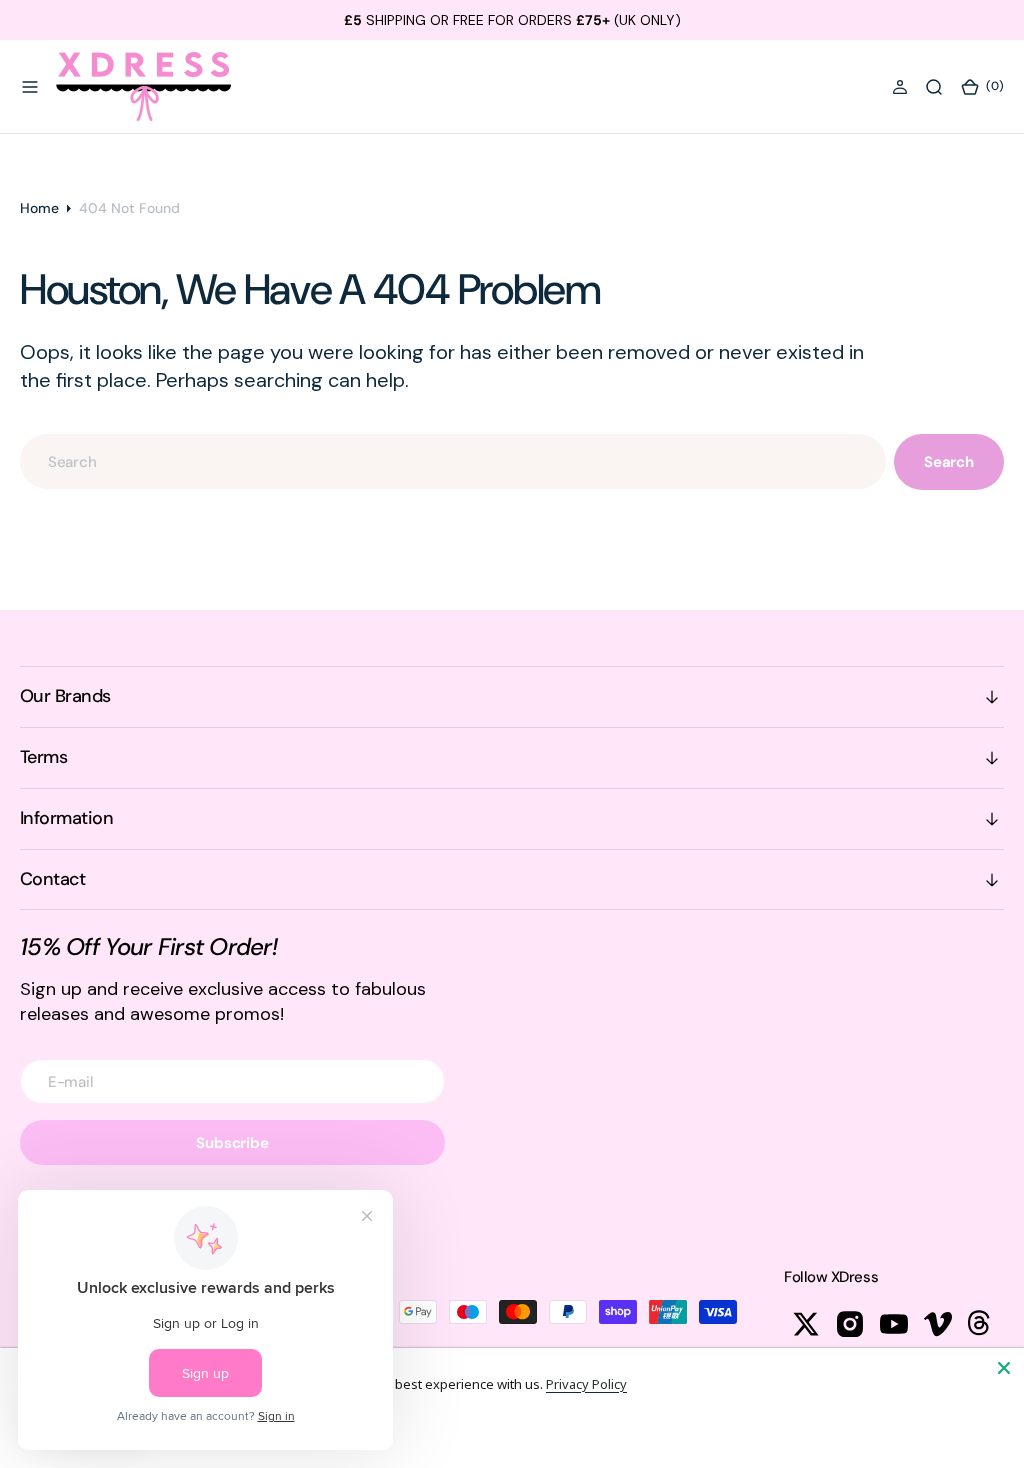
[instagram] (850, 1324)
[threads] (982, 1324)
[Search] (934, 87)
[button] (30, 87)
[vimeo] (938, 1324)
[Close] (1004, 1368)
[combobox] (453, 461)
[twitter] (806, 1324)
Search (949, 462)
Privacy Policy (586, 1384)
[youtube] (894, 1324)
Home (39, 208)
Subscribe (232, 1143)
